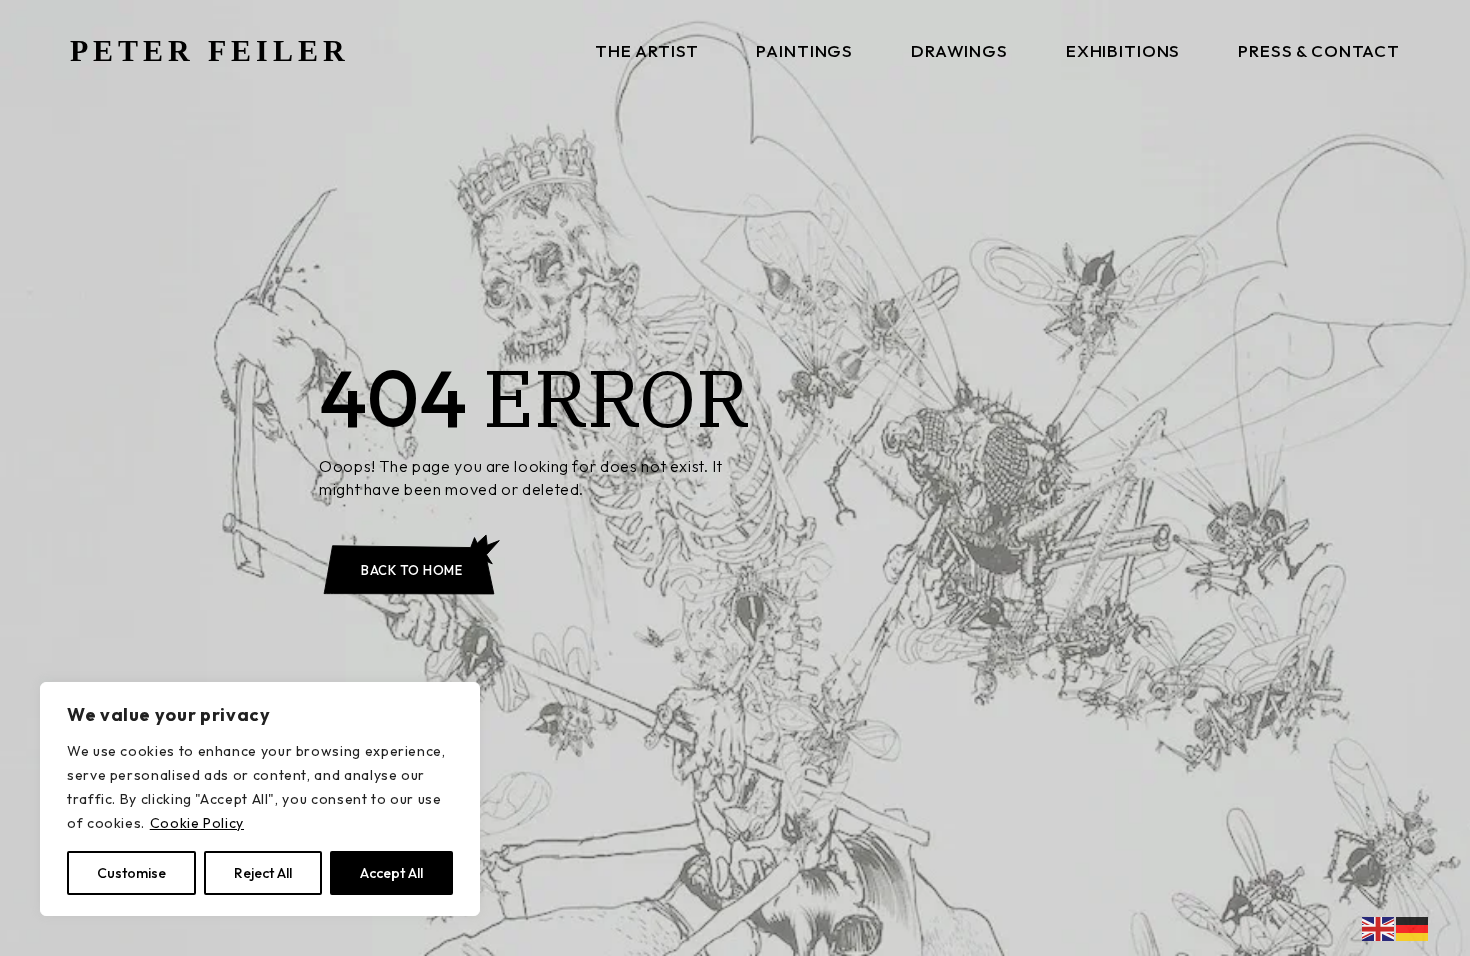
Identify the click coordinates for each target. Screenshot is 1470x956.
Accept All (391, 873)
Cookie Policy (197, 823)
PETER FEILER (210, 50)
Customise (131, 873)
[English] (1379, 927)
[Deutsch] (1413, 927)
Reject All (263, 873)
